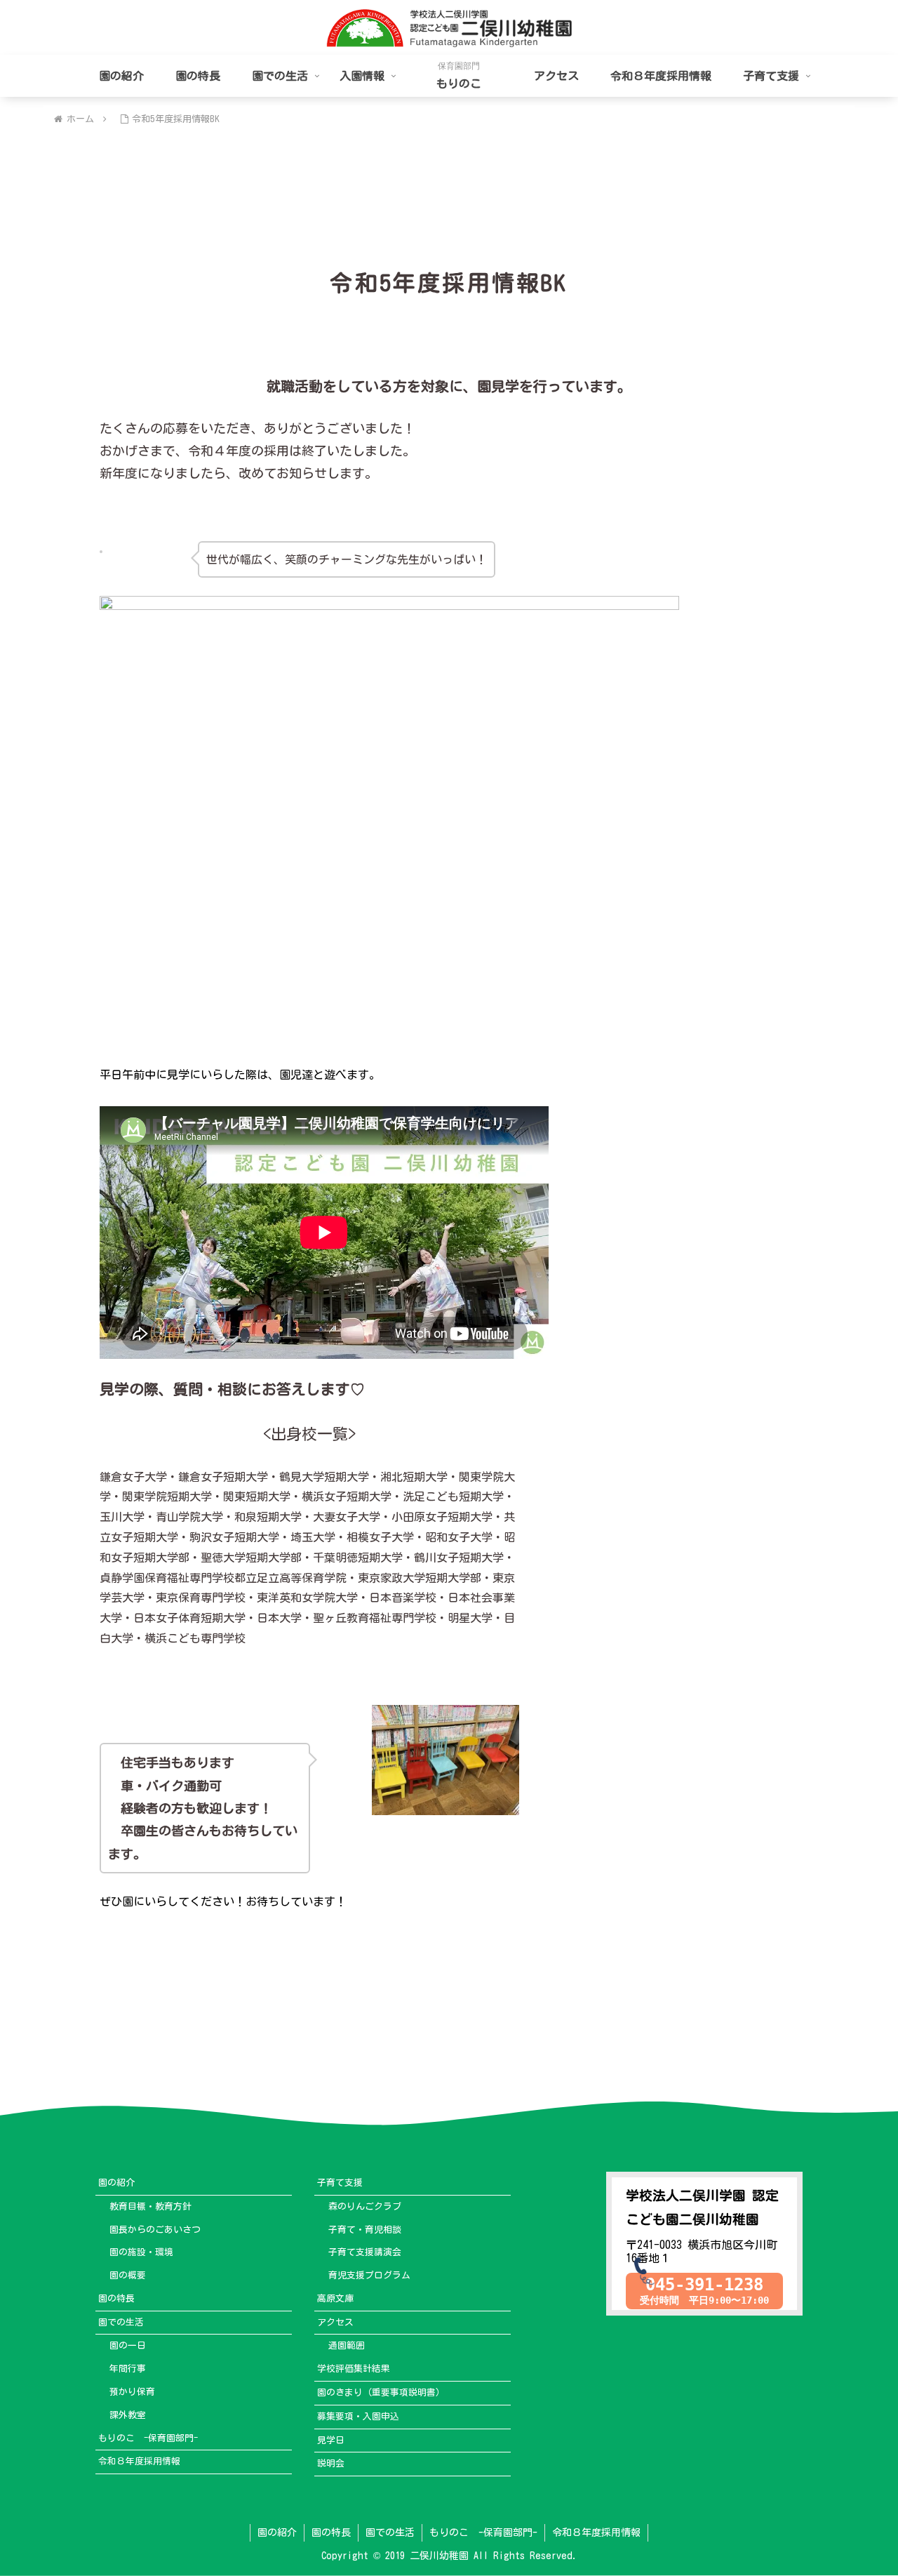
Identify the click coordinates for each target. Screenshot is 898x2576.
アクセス (335, 2322)
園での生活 (121, 2322)
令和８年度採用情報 (139, 2461)
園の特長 (116, 2298)
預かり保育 (132, 2392)
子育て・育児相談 (365, 2230)
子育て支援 (340, 2183)
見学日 (331, 2440)
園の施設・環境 (141, 2252)
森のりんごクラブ (365, 2206)
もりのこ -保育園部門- (148, 2438)
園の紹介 (116, 2183)
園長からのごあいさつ (155, 2230)
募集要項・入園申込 (358, 2416)
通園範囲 (347, 2345)
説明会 (331, 2463)
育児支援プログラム (369, 2275)
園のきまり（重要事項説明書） (381, 2392)
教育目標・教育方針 (150, 2206)
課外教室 (128, 2415)
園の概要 (128, 2275)
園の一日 (128, 2345)
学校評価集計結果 (354, 2369)
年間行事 (128, 2369)
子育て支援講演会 (365, 2252)
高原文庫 (335, 2298)
